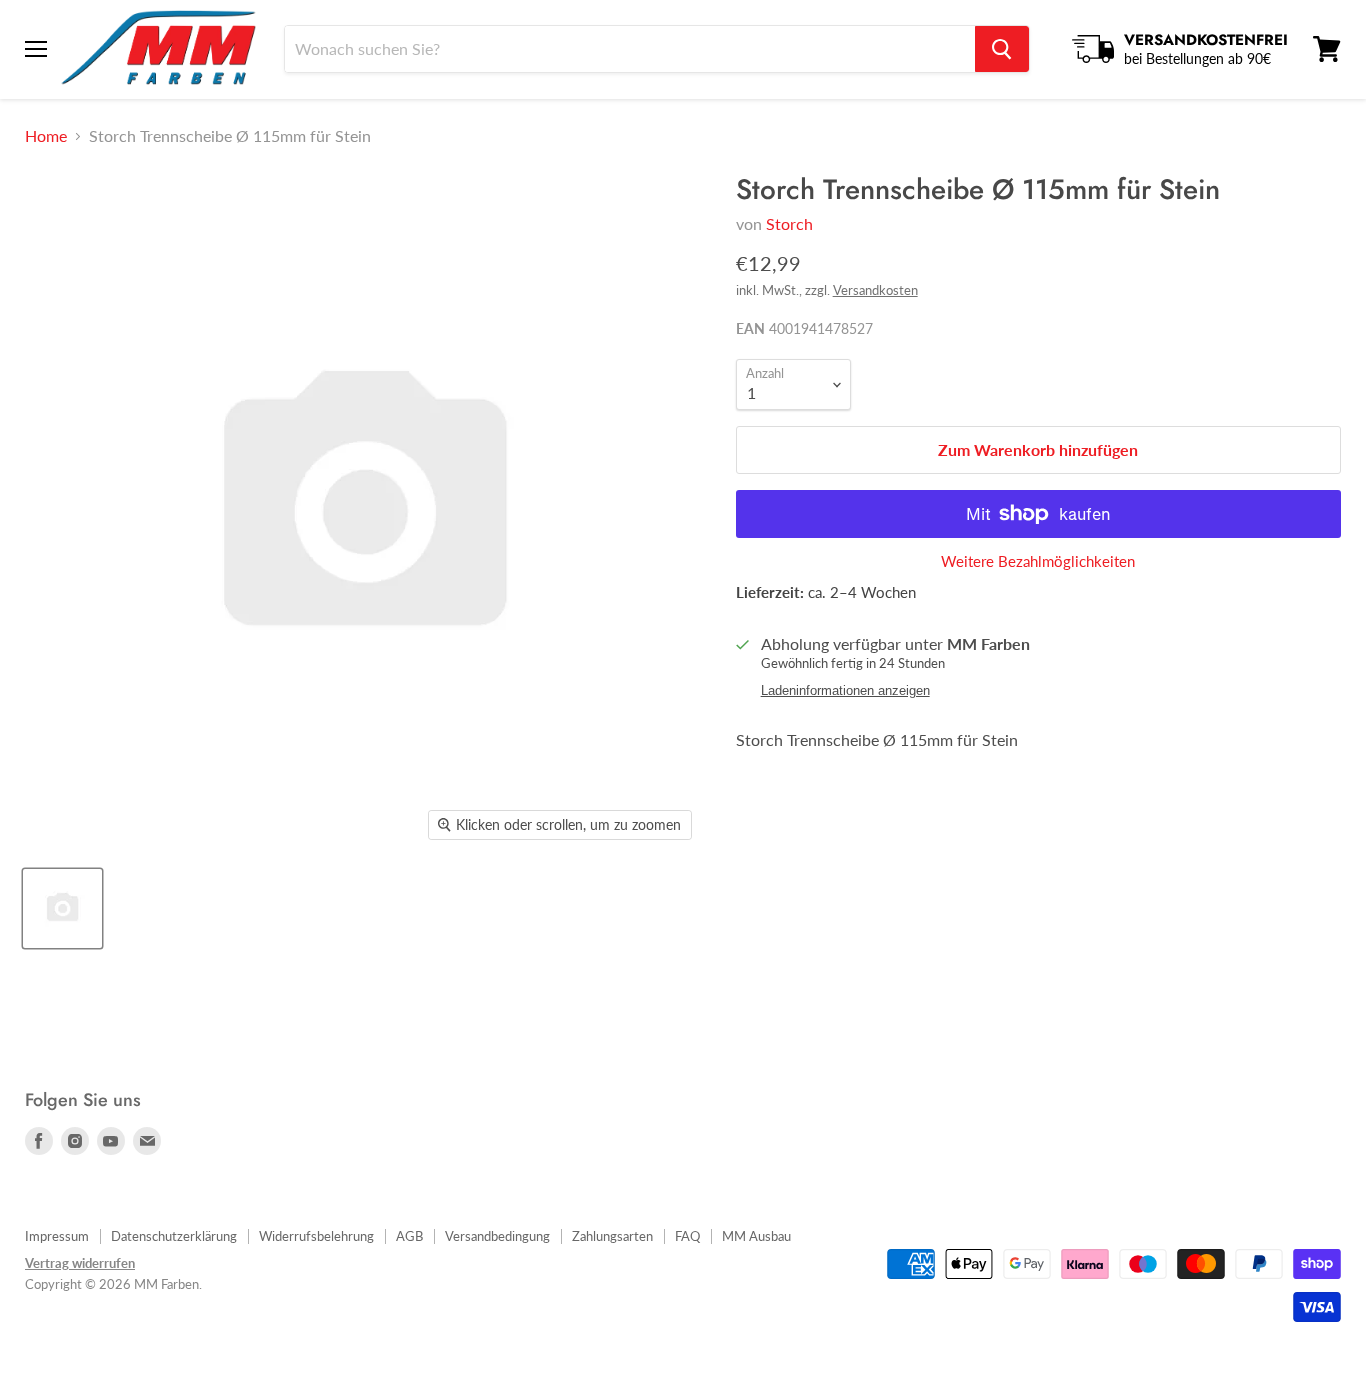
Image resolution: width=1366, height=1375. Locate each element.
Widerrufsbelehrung (316, 1236)
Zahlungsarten (612, 1236)
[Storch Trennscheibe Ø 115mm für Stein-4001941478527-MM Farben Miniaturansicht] (62, 908)
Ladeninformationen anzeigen (845, 691)
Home (46, 136)
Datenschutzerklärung (174, 1236)
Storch (789, 223)
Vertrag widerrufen (80, 1263)
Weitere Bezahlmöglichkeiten (1038, 561)
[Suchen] (1002, 49)
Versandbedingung (497, 1236)
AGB (409, 1236)
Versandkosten (875, 290)
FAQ (687, 1236)
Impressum (57, 1236)
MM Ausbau (756, 1236)
